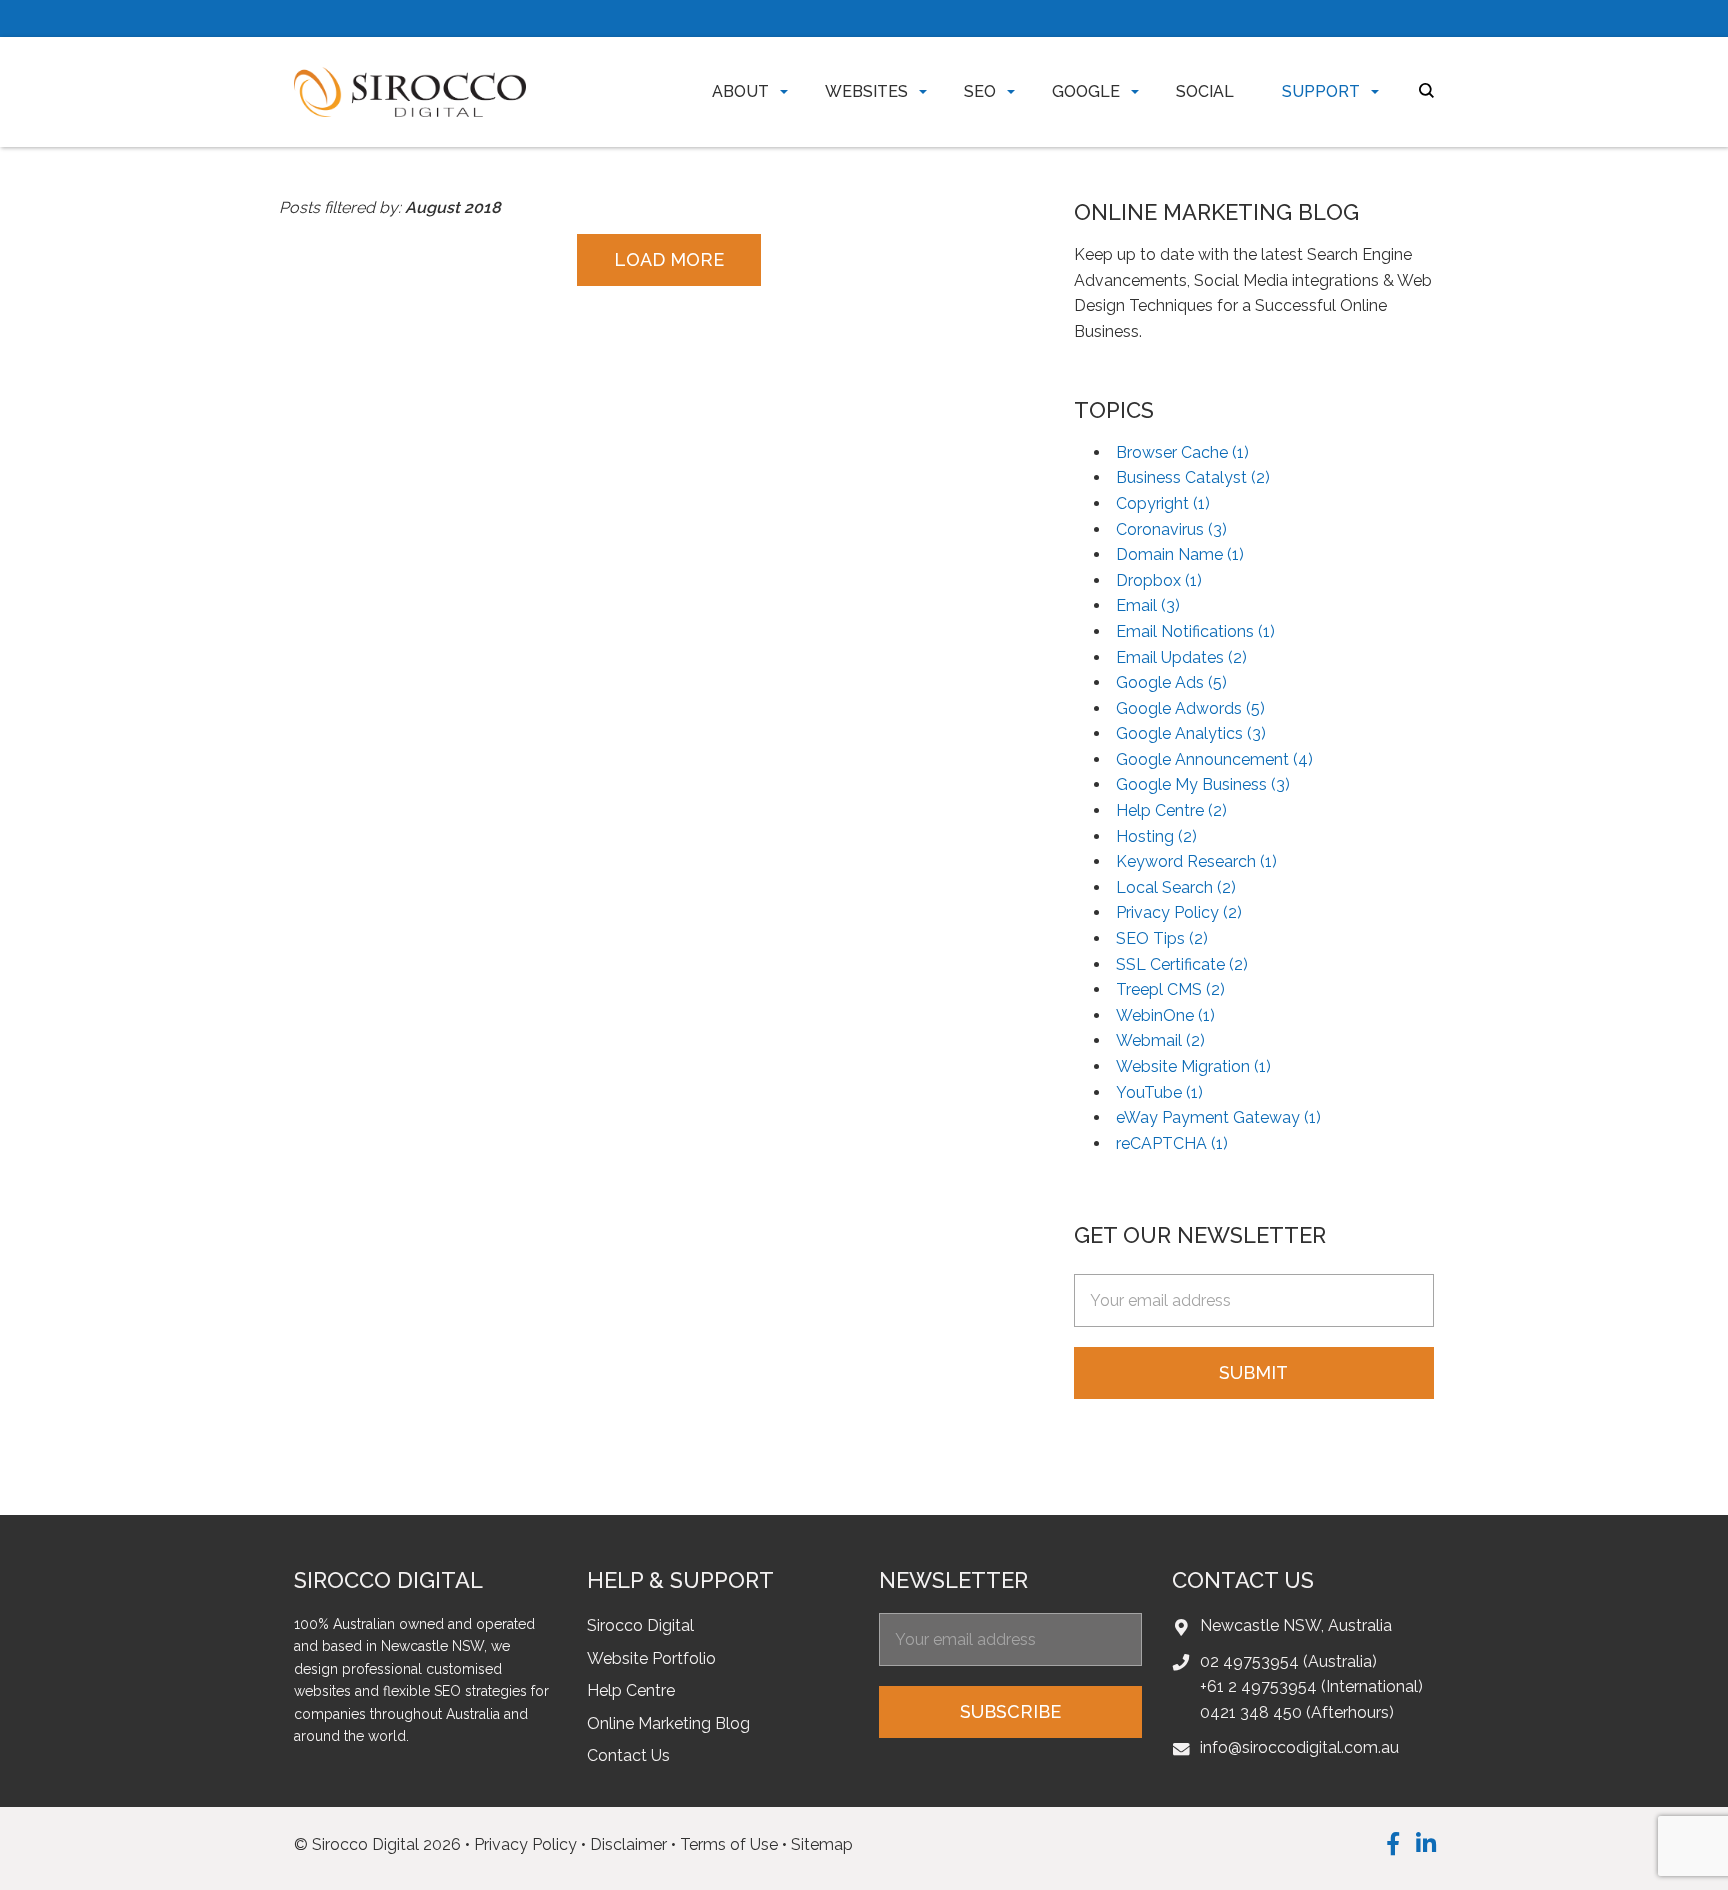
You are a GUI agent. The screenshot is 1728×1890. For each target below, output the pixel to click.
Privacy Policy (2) (1179, 912)
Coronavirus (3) (1171, 529)
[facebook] (1393, 1843)
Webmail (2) (1160, 1040)
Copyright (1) (1163, 503)
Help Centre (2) (1171, 810)
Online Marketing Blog (668, 1723)
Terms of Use (729, 1844)
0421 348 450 (1251, 1712)
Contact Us (628, 1755)
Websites (866, 91)
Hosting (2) (1156, 836)
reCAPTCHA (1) (1172, 1143)
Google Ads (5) (1171, 682)
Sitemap (822, 1844)
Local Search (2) (1176, 887)
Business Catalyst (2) (1193, 477)
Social (1205, 91)
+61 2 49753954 (1258, 1686)
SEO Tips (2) (1162, 938)
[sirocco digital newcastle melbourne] (410, 90)
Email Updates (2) (1181, 657)
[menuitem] (736, 92)
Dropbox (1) (1159, 580)
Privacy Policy (525, 1844)
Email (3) (1148, 605)
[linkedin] (1426, 1843)
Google (1086, 91)
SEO (980, 91)
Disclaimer (628, 1844)
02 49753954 (1249, 1661)
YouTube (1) (1159, 1092)
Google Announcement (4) (1214, 759)
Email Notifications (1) (1195, 631)
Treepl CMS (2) (1170, 989)
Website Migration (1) (1193, 1066)
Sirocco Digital (640, 1625)
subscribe (1010, 1711)
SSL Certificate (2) (1182, 964)
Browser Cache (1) (1182, 452)
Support (1321, 91)
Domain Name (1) (1180, 554)
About (740, 91)
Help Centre (631, 1690)
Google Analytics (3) (1191, 733)
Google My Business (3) (1203, 784)
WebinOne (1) (1165, 1015)
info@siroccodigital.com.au (1299, 1747)
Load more (669, 259)
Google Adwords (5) (1190, 708)
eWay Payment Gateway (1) (1218, 1117)
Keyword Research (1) (1196, 861)
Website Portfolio (651, 1658)
